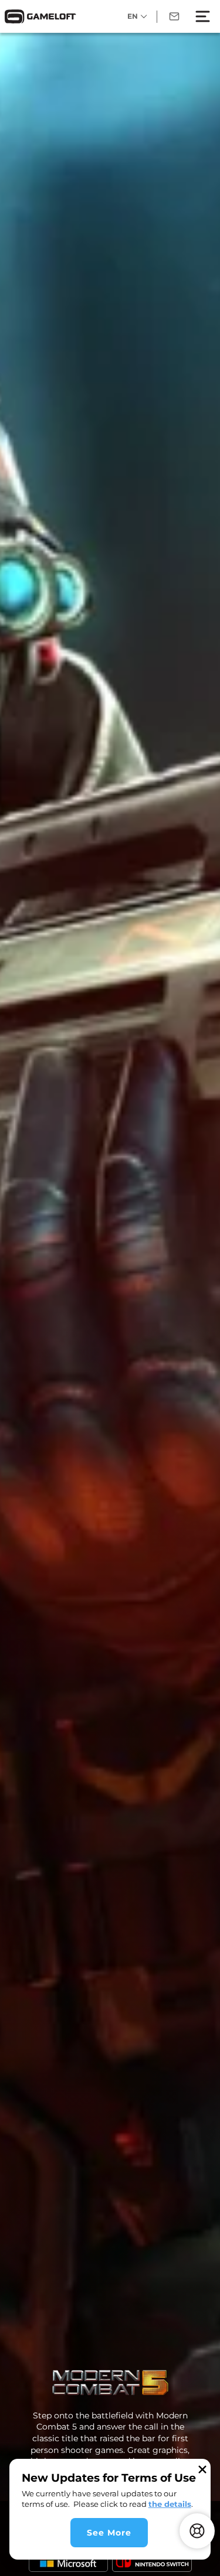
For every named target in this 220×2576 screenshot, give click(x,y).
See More (109, 2533)
